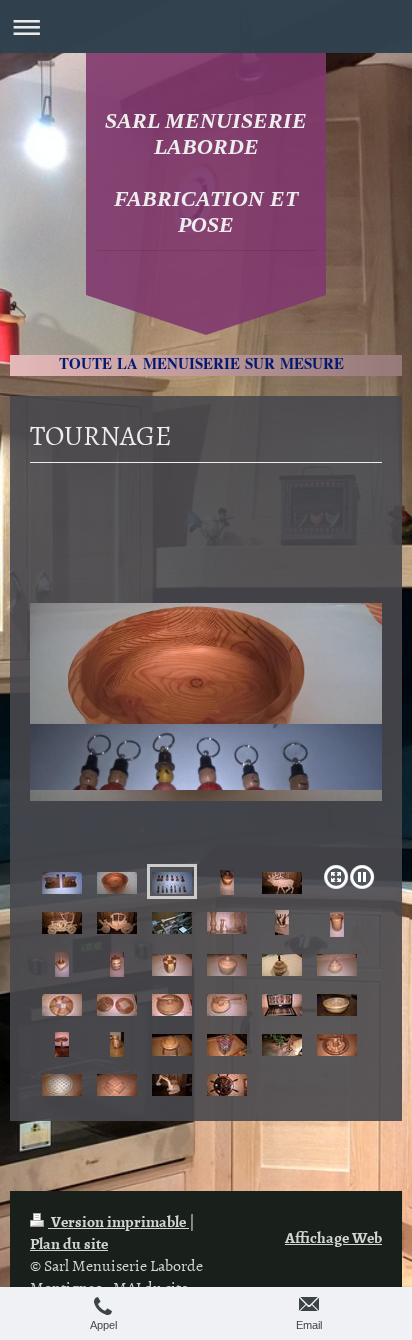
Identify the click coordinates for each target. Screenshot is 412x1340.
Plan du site (69, 1243)
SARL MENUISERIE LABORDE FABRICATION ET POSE (206, 172)
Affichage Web (333, 1237)
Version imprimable (118, 1221)
